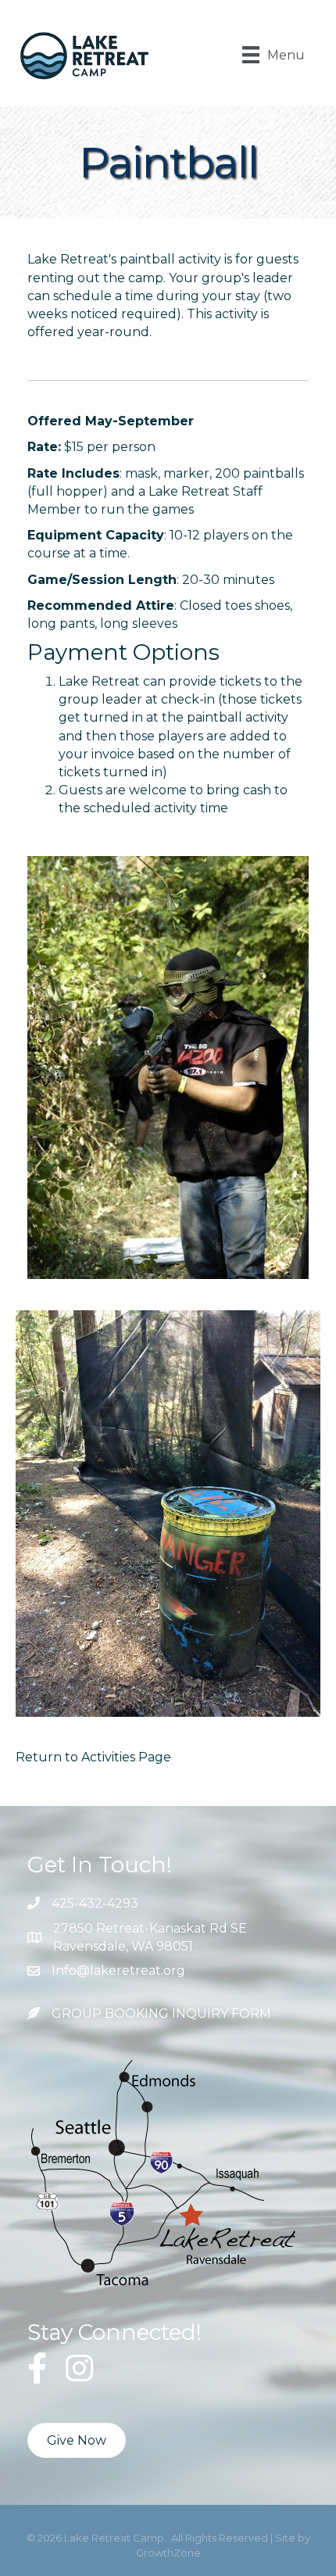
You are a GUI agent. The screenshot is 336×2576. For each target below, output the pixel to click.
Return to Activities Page (93, 1757)
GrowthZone (168, 2553)
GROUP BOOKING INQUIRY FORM (161, 2014)
